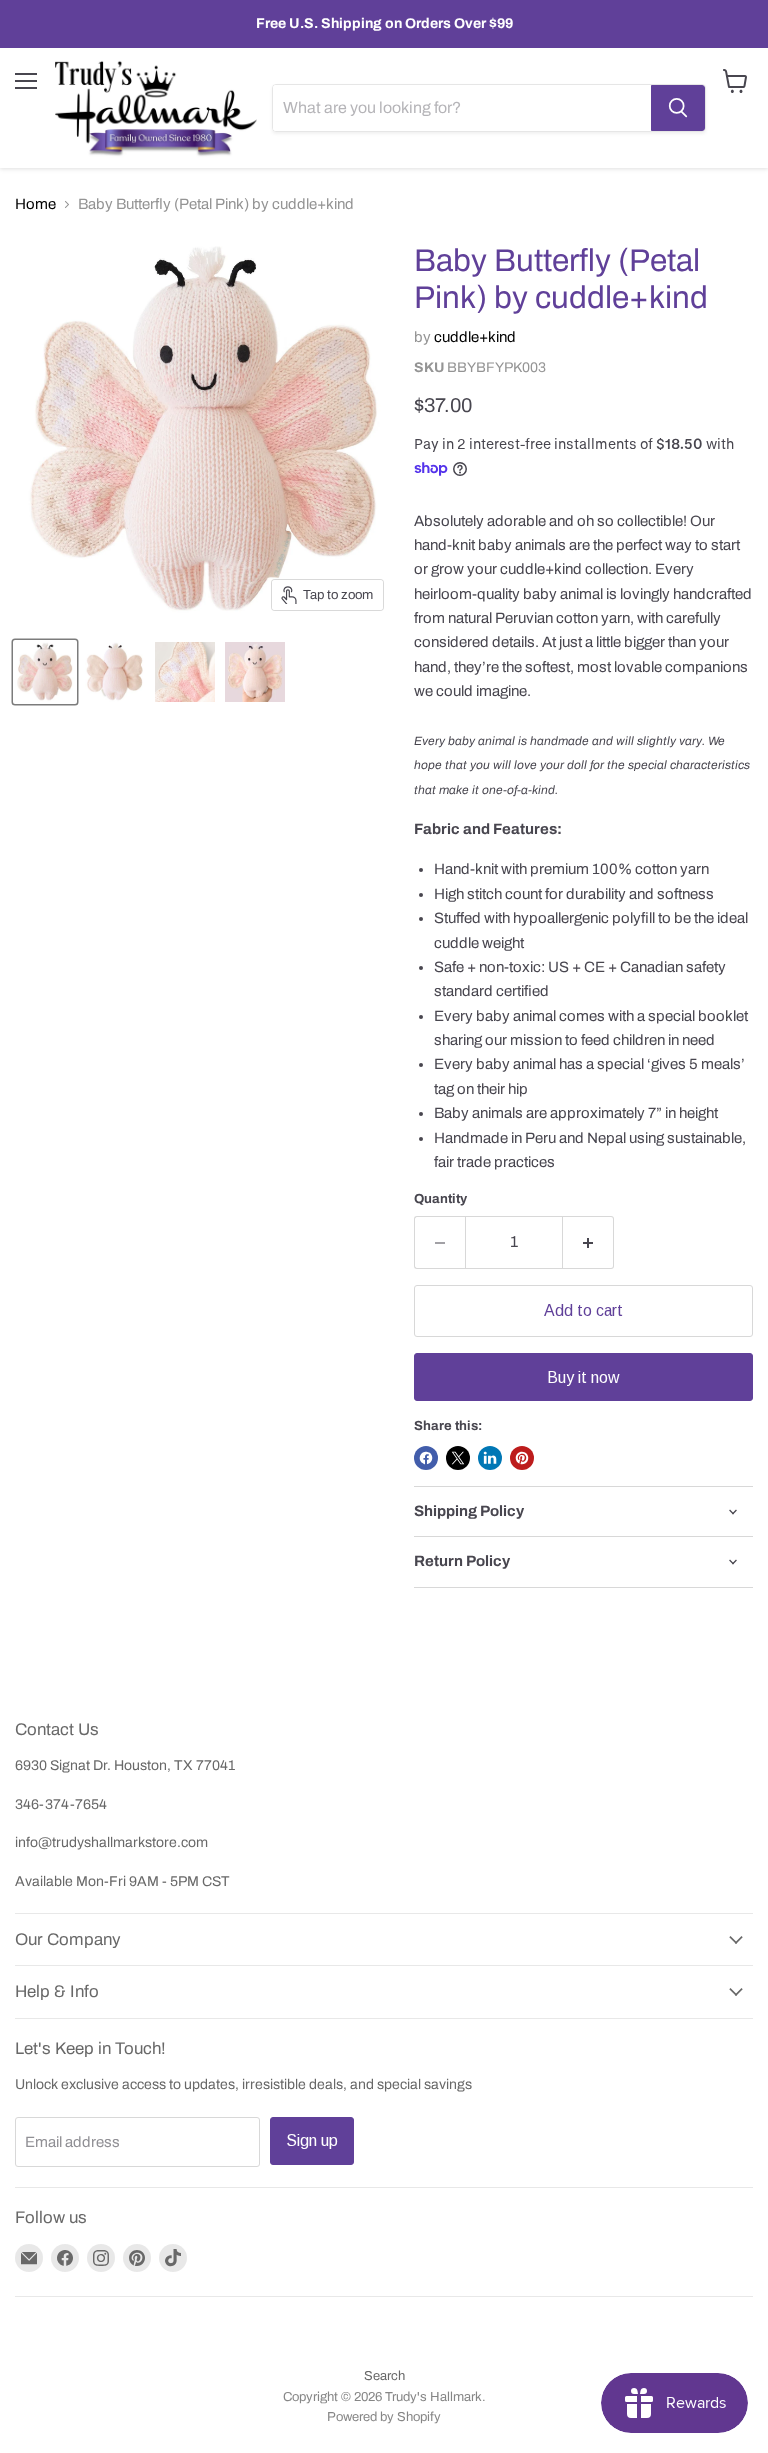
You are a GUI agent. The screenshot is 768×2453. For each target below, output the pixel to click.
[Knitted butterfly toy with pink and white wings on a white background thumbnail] (45, 672)
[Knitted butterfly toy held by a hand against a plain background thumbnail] (255, 672)
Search (384, 2376)
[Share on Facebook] (426, 1458)
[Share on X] (458, 1458)
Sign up (312, 2140)
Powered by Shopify (384, 2417)
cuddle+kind (475, 337)
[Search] (678, 108)
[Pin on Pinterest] (522, 1458)
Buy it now (583, 1377)
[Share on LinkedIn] (490, 1458)
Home (35, 204)
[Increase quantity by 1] (588, 1242)
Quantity (440, 1198)
